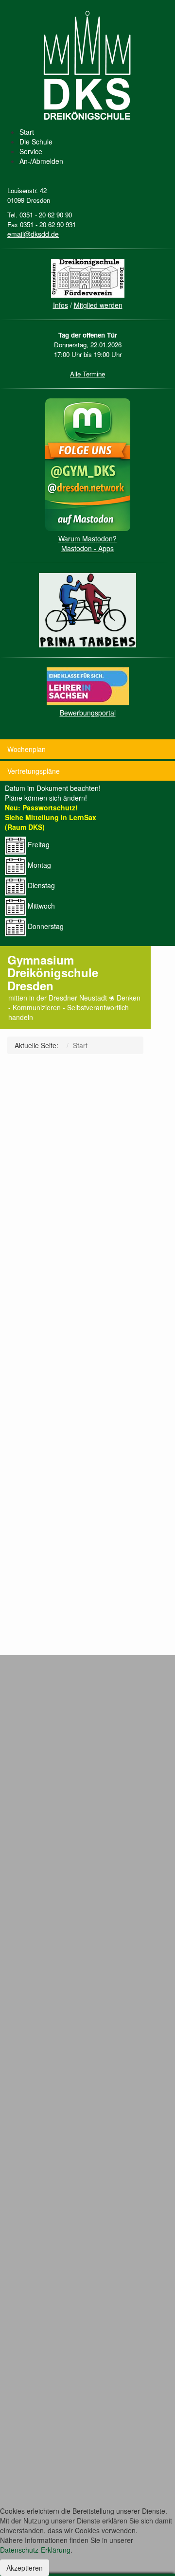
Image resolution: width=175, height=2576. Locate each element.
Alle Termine (87, 374)
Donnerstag (45, 926)
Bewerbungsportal (88, 713)
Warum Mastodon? (87, 538)
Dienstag (40, 885)
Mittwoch (40, 906)
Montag (38, 865)
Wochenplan (26, 749)
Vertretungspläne (34, 771)
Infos (61, 305)
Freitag (38, 844)
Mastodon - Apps (87, 548)
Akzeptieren (25, 2568)
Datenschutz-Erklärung (35, 2550)
